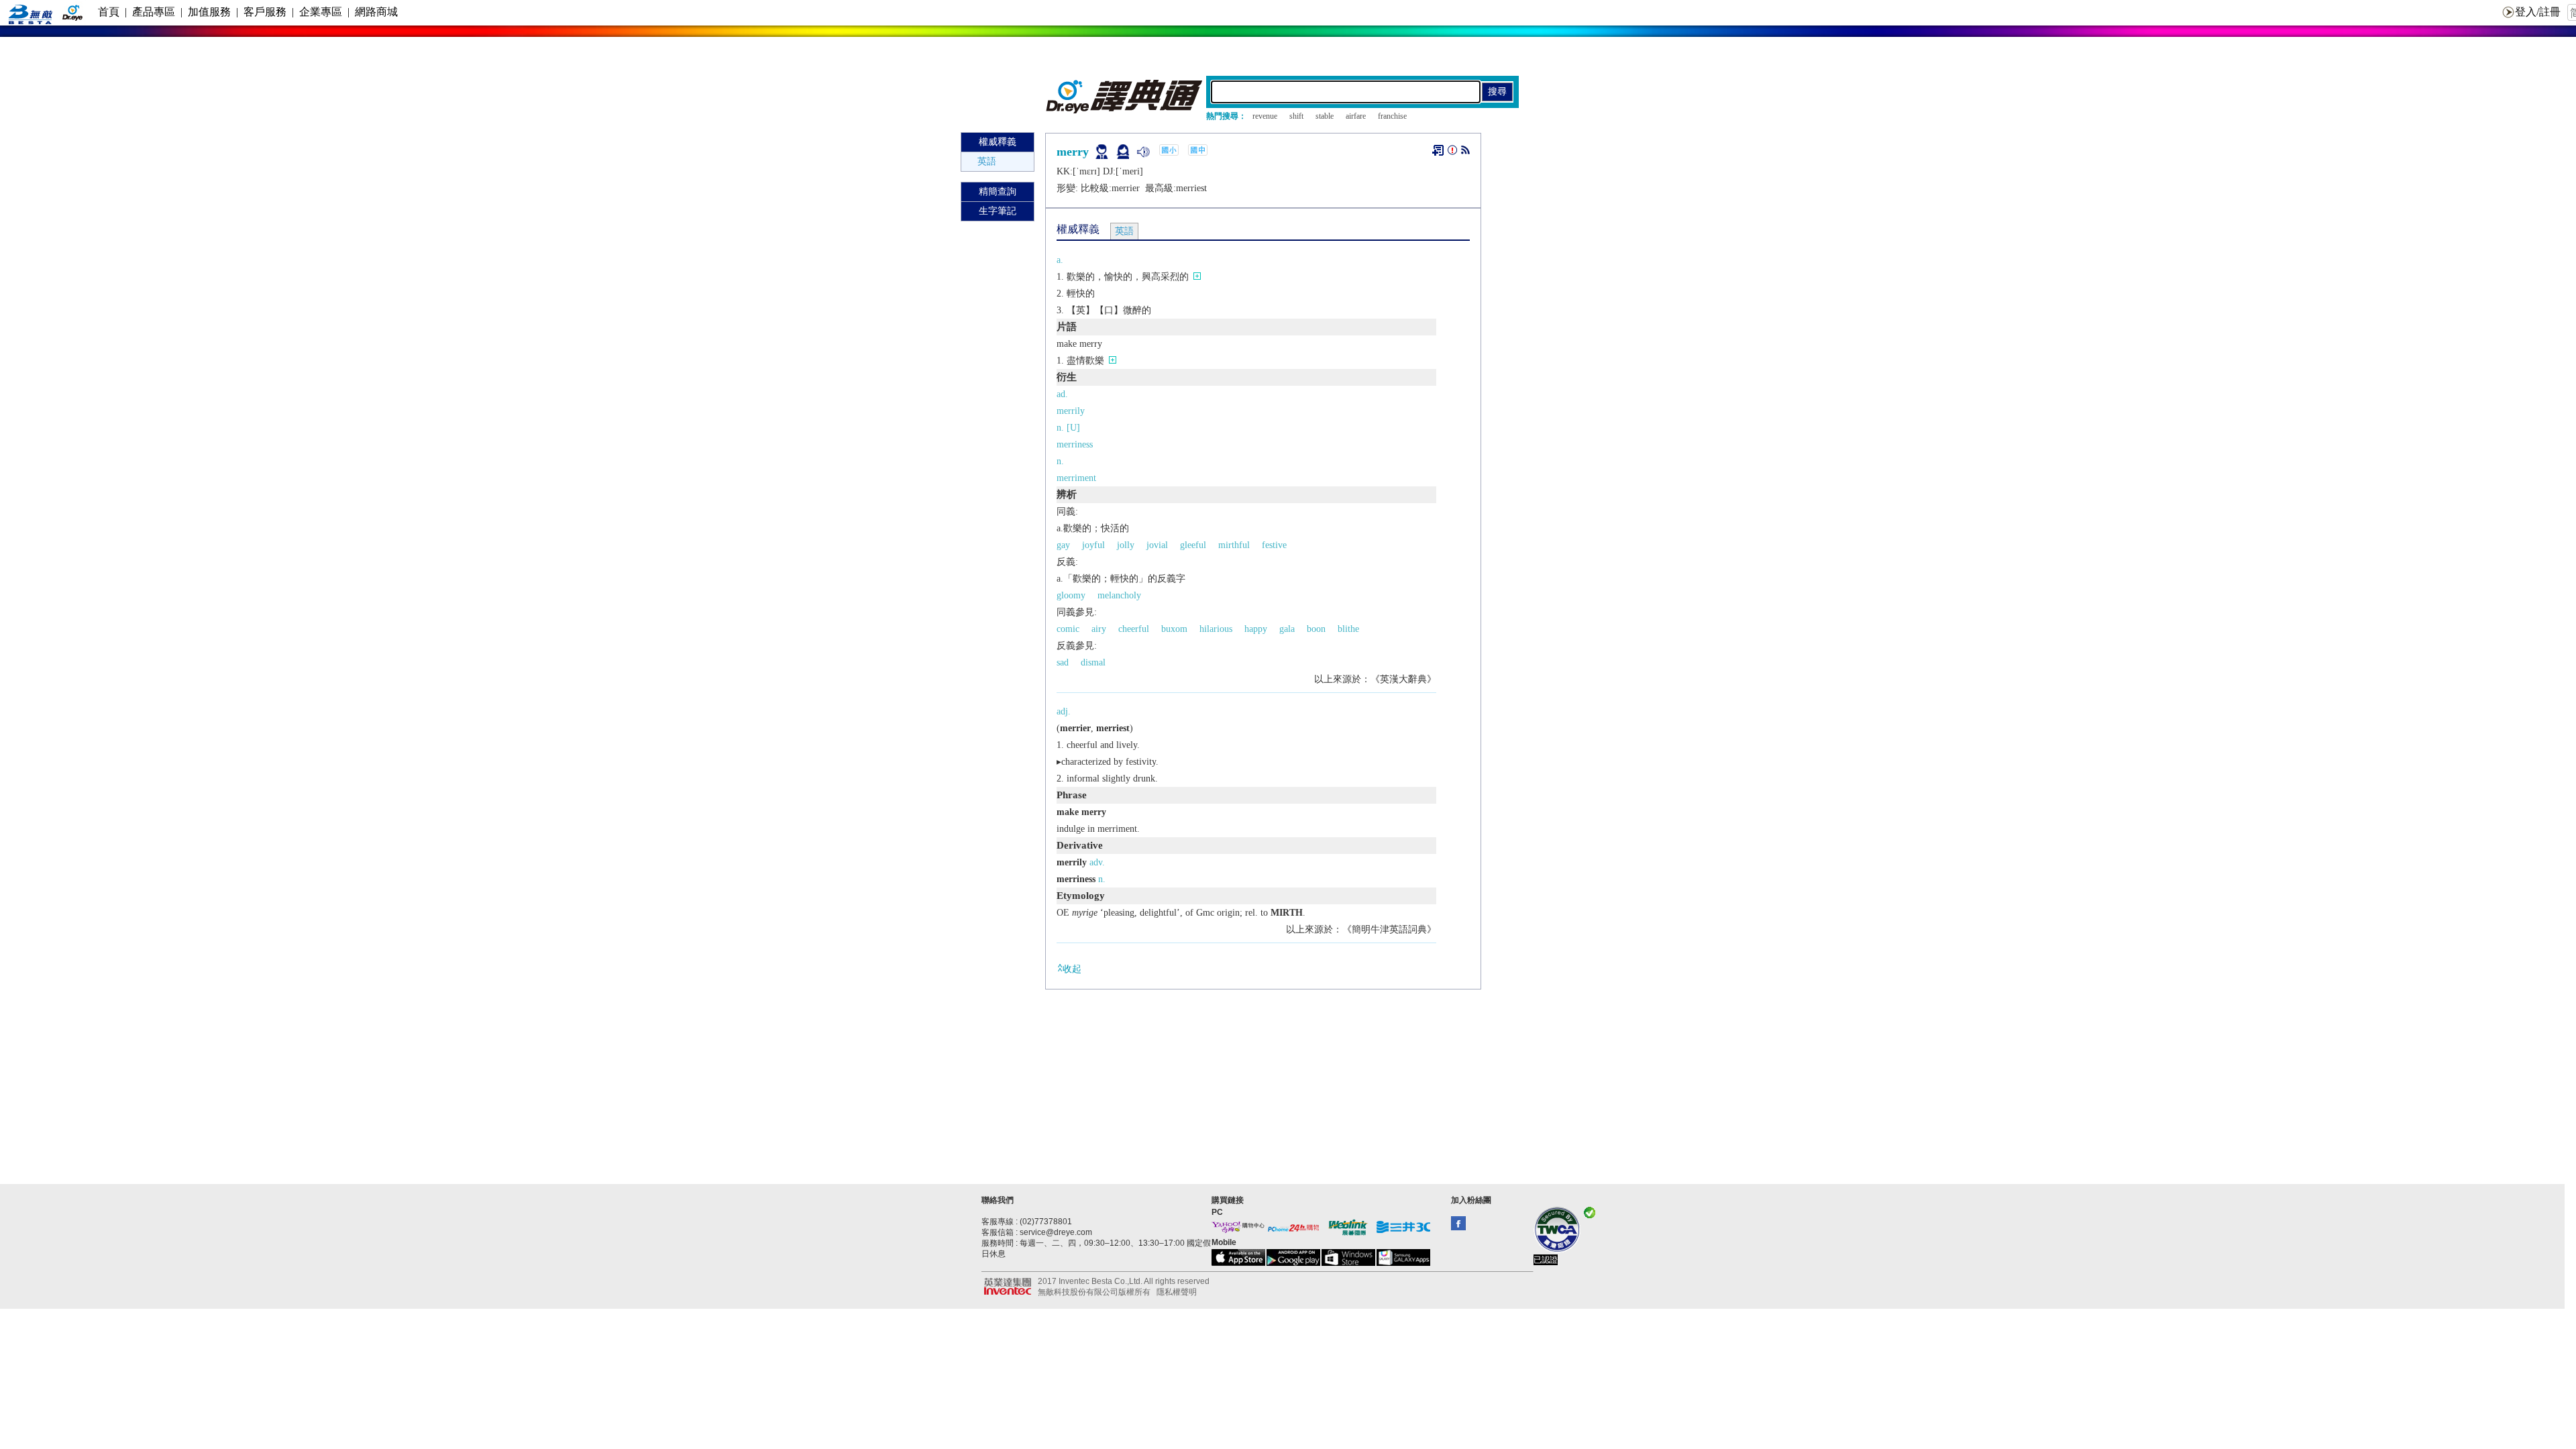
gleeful (1193, 545)
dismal (1093, 662)
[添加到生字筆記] (1438, 150)
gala (1287, 629)
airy (1099, 629)
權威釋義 (998, 142)
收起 (1072, 969)
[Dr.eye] (1125, 110)
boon (1316, 629)
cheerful (1134, 629)
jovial (1157, 545)
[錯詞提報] (1452, 153)
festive (1274, 545)
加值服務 (209, 12)
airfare (1356, 116)
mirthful (1234, 545)
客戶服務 (265, 12)
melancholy (1119, 595)
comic (1068, 629)
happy (1256, 629)
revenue (1265, 116)
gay (1063, 545)
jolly (1126, 545)
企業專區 (321, 12)
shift (1296, 116)
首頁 (109, 12)
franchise (1392, 116)
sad (1063, 662)
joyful (1093, 545)
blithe (1348, 629)
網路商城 (376, 12)
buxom (1174, 629)
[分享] (1465, 153)
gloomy (1071, 595)
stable (1325, 116)
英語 (987, 161)
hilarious (1216, 629)
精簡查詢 (998, 192)
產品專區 (154, 12)
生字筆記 (998, 211)
